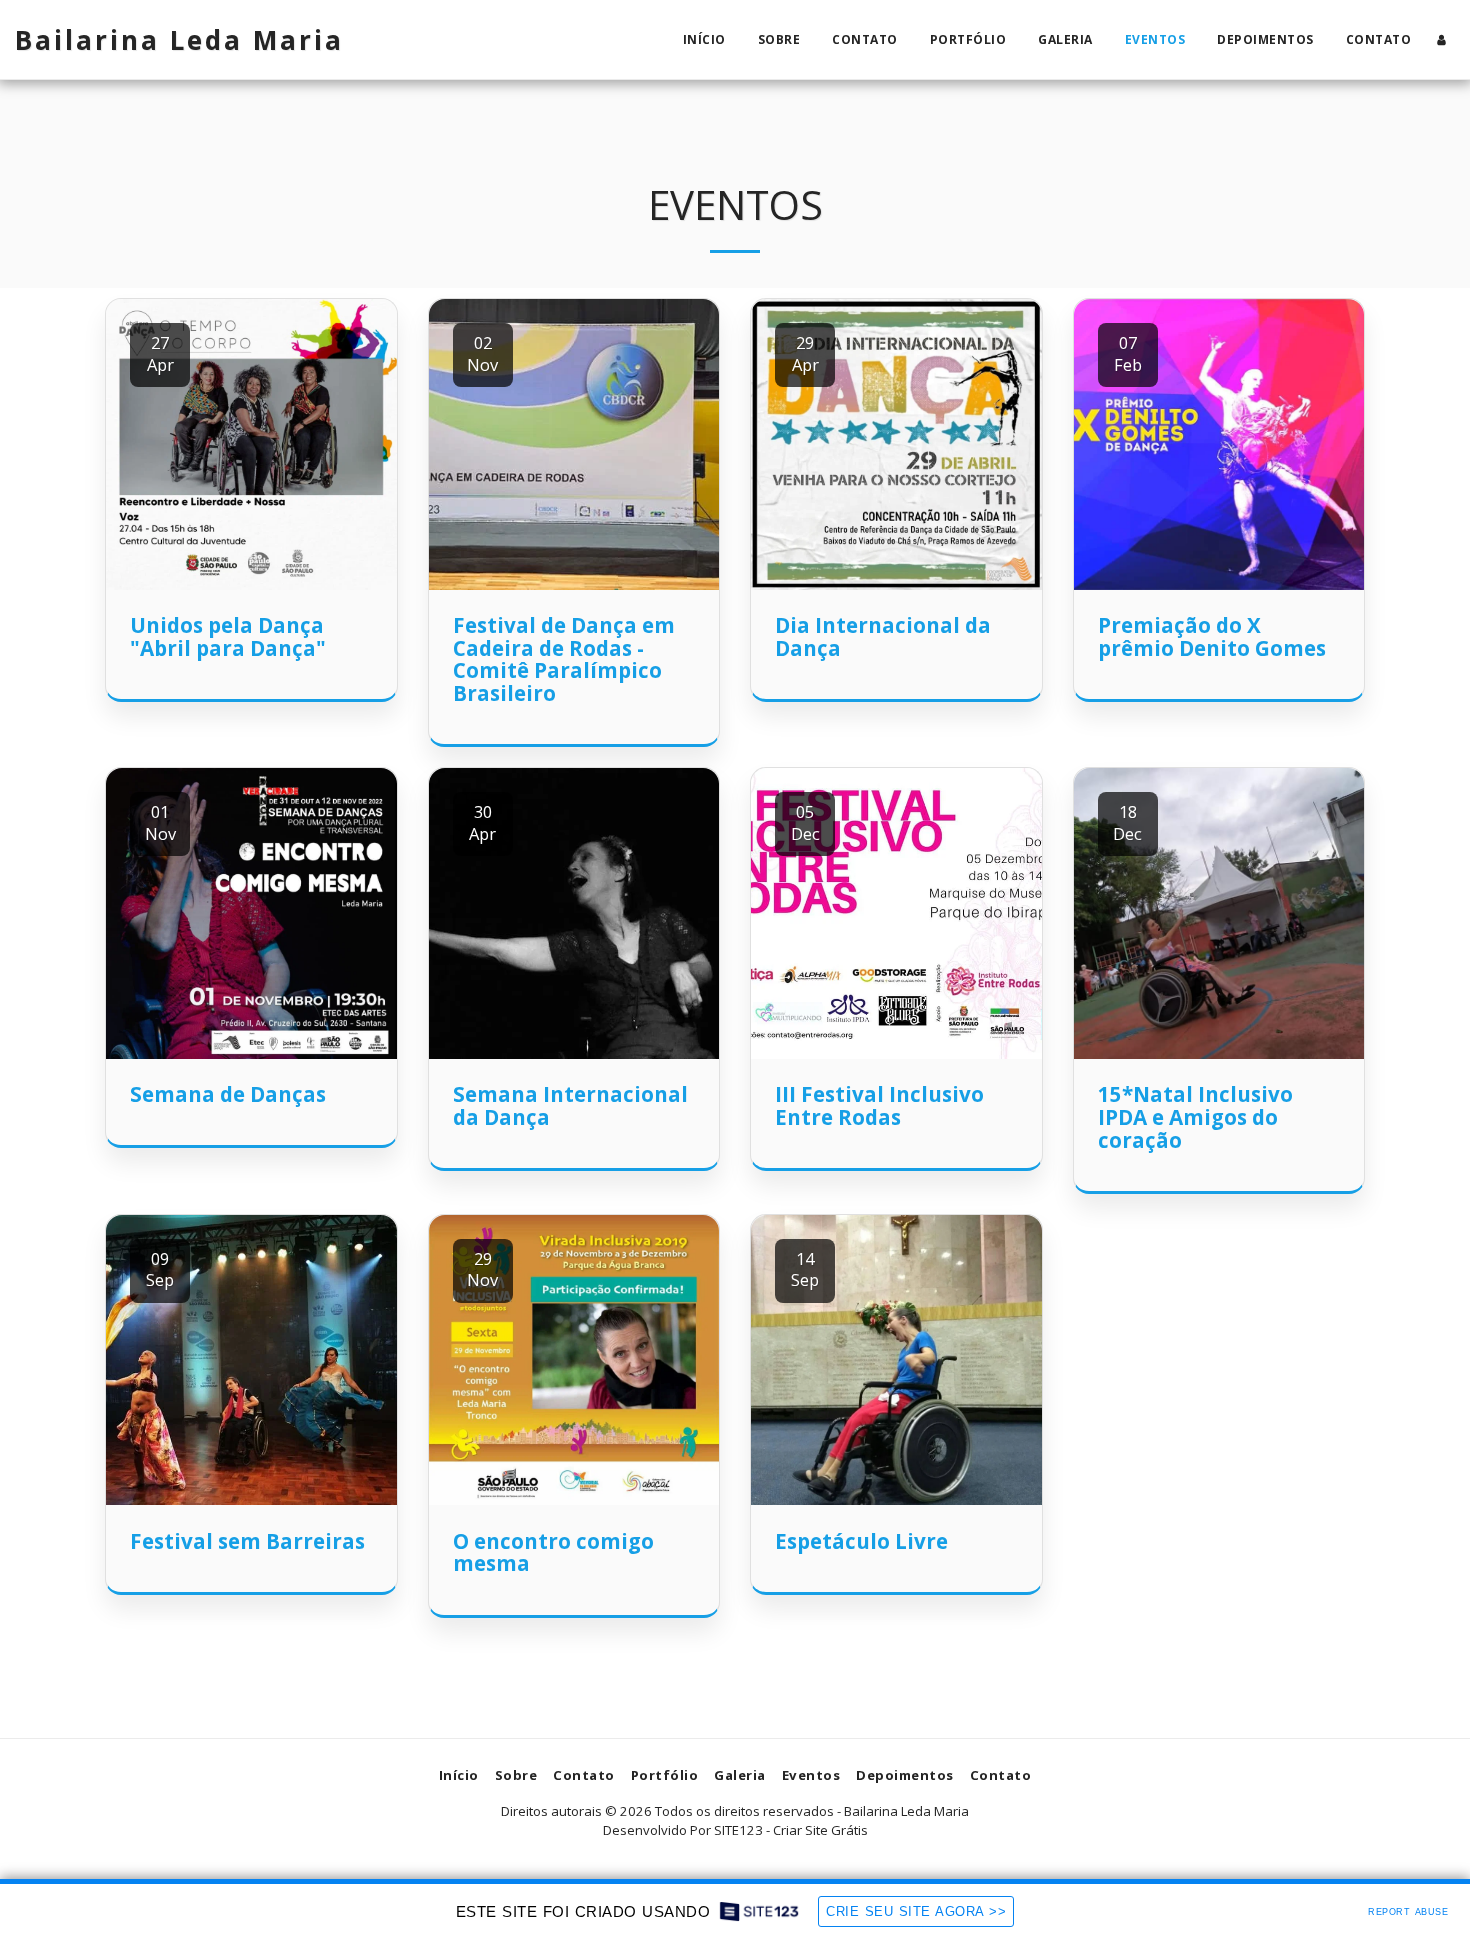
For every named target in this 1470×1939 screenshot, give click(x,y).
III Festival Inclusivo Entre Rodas (879, 1105)
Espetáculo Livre (861, 1541)
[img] (251, 444)
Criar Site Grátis (820, 1830)
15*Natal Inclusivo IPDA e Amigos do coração (1195, 1116)
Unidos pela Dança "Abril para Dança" (228, 636)
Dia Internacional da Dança (883, 636)
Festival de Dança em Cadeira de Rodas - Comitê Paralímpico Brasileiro (564, 659)
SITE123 (738, 1830)
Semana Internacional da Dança (570, 1105)
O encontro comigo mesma (553, 1552)
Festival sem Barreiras (247, 1541)
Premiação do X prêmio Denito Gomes (1212, 636)
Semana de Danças (228, 1094)
